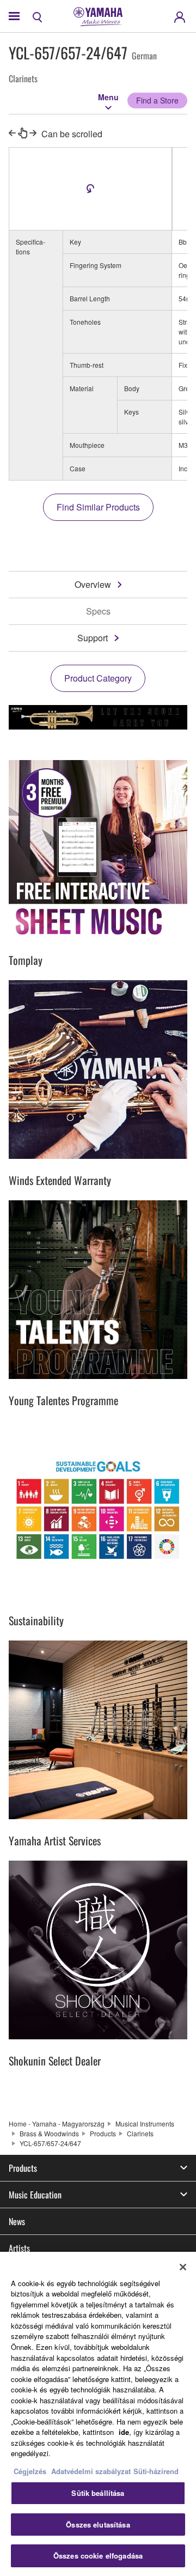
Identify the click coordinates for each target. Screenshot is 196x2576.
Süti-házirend (156, 2471)
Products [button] (23, 2168)
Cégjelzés (30, 2471)
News (17, 2221)
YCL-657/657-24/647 (50, 2143)
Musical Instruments (145, 2124)
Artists (19, 2248)
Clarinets (140, 2133)
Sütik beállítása (98, 2493)
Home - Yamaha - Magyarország (57, 2124)
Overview (93, 584)
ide (124, 2432)
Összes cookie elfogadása (98, 2556)
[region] (98, 2414)
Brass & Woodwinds (49, 2133)
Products (103, 2133)
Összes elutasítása (98, 2525)
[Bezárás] (183, 2267)
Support (93, 638)
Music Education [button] (35, 2195)
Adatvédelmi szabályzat (91, 2471)
